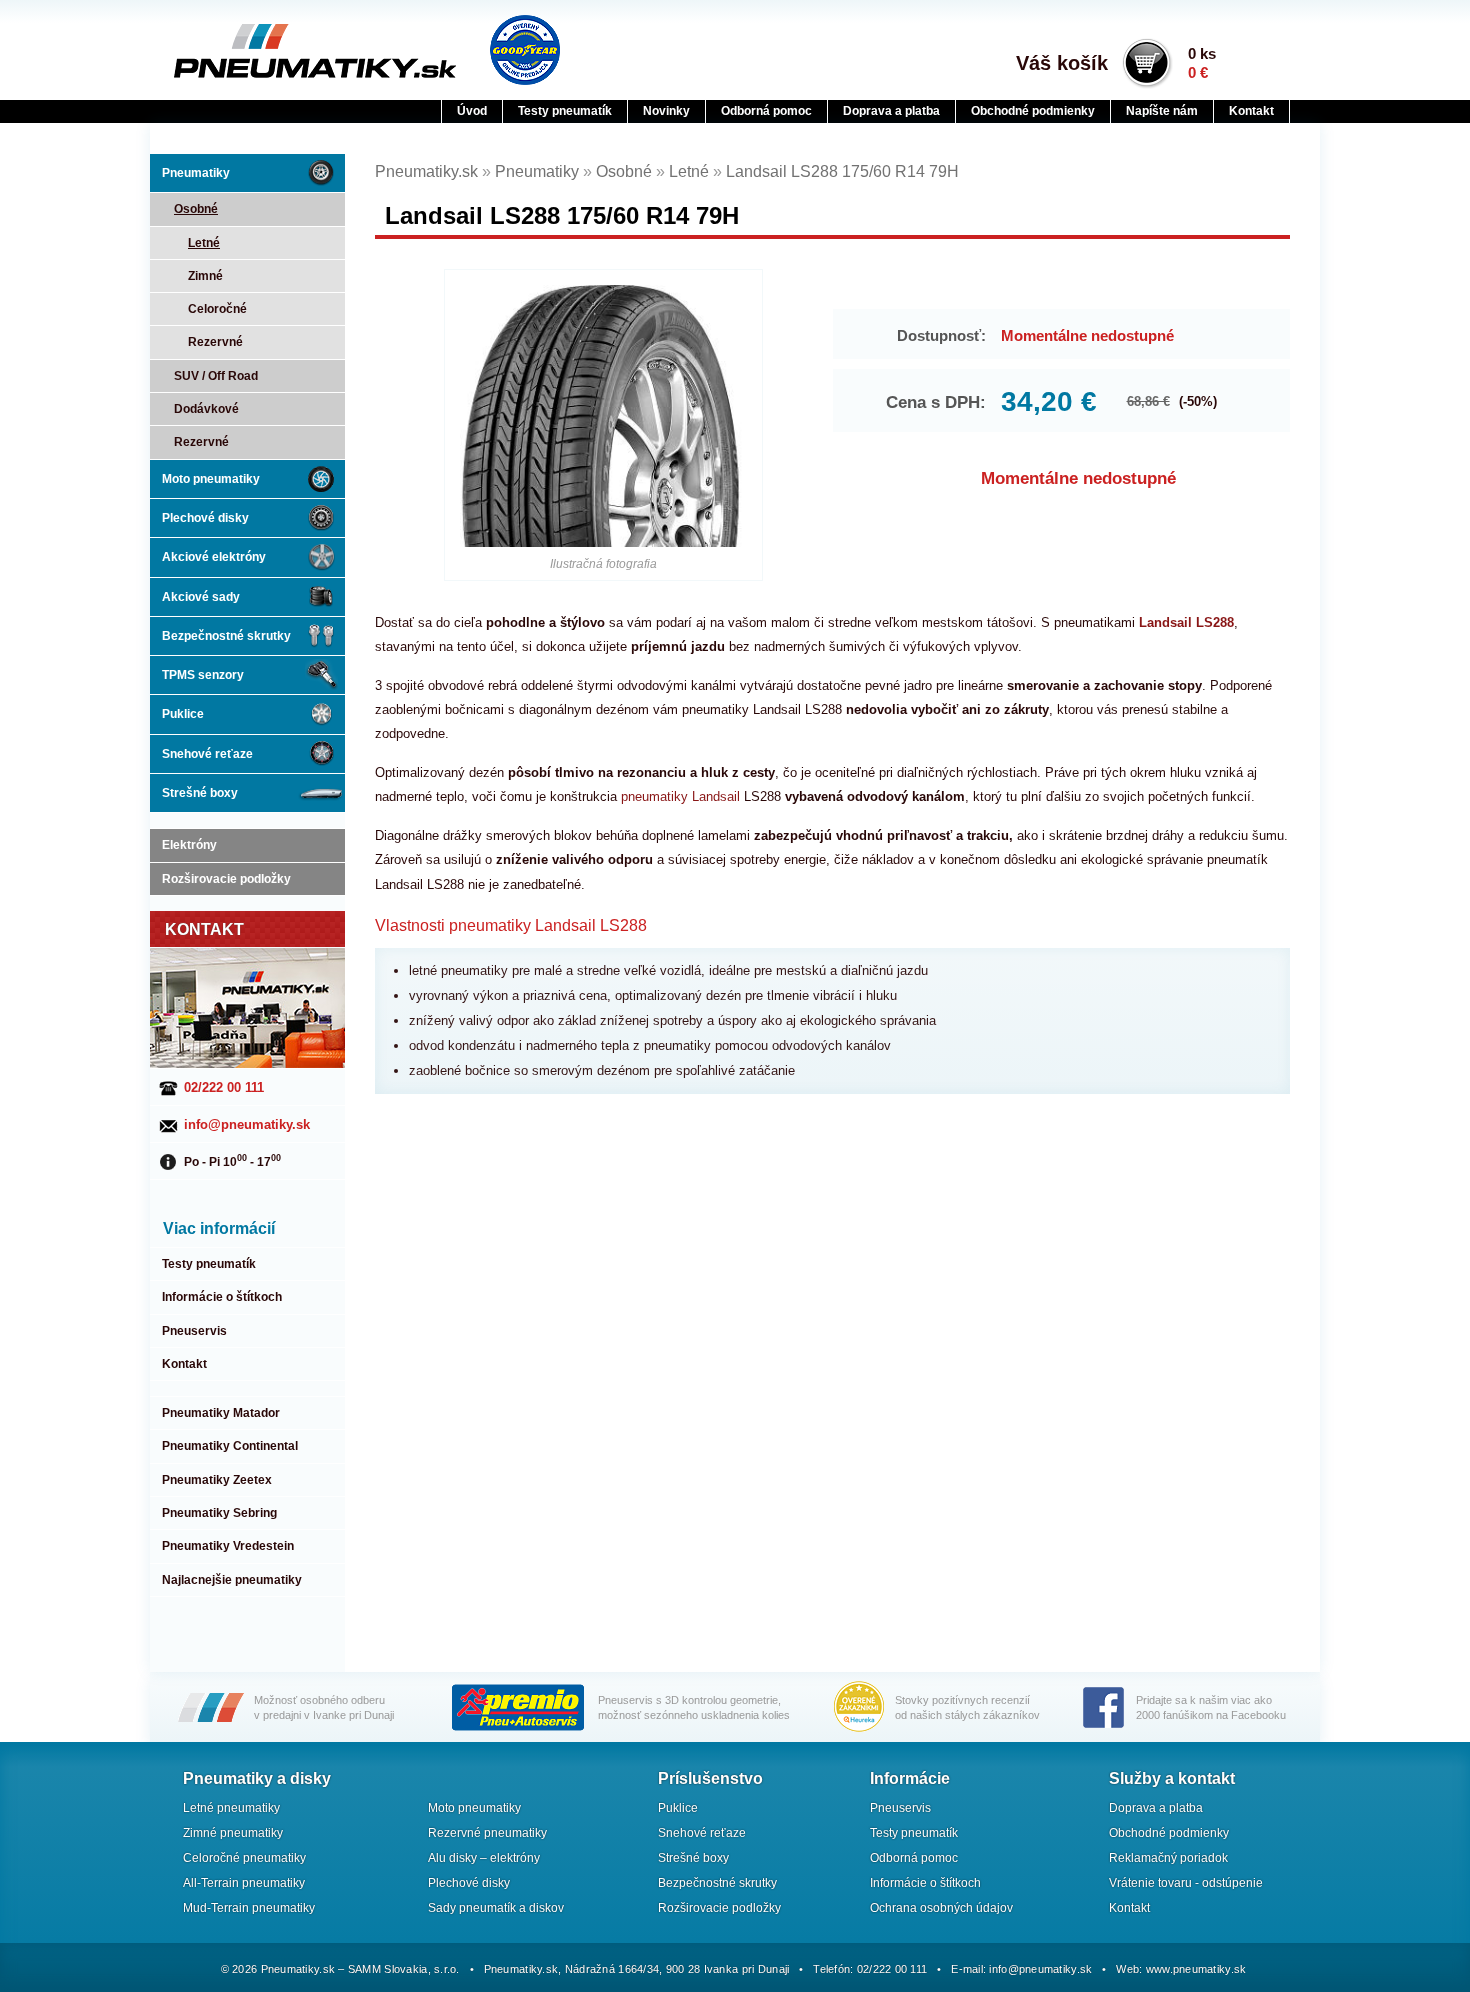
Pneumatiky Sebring (219, 1513)
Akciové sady (201, 597)
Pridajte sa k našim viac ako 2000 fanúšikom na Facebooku (1211, 1707)
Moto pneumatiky (211, 479)
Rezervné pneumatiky (487, 1833)
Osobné (196, 209)
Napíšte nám (1162, 111)
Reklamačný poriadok (1168, 1858)
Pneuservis (194, 1331)
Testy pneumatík (565, 111)
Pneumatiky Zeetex (217, 1480)
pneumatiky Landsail (680, 796)
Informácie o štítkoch (222, 1297)
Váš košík (1062, 63)
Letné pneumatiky (231, 1808)
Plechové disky (205, 518)
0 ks (1202, 63)
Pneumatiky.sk (272, 51)
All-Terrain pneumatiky (244, 1883)
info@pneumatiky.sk (247, 1124)
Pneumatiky (196, 173)
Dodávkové (206, 409)
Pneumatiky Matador (221, 1413)
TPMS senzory (203, 675)
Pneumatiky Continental (230, 1446)
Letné (204, 243)
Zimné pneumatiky (233, 1833)
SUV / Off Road (216, 376)
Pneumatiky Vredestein (228, 1546)
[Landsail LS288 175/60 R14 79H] (604, 416)
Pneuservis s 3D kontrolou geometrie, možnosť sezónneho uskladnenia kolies (694, 1707)
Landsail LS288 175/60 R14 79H (842, 171)
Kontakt (1251, 111)
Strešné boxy (200, 793)
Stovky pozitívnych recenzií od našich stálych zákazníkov (967, 1707)
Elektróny (189, 845)
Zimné (205, 276)
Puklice (183, 714)
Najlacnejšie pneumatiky (232, 1580)
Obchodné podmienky (1033, 111)
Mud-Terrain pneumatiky (249, 1908)
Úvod (472, 111)
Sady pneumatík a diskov (496, 1908)
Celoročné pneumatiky (244, 1858)
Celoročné (217, 309)
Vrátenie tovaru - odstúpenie (1186, 1883)
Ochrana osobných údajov (941, 1908)
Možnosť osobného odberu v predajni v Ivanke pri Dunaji (324, 1707)
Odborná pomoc (766, 111)
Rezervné (215, 342)
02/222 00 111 (224, 1087)
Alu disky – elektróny (484, 1858)
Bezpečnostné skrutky (226, 636)
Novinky (666, 111)
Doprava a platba (891, 111)
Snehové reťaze (207, 754)
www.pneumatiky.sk (1196, 1969)
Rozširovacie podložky (226, 879)
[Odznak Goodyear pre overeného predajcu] (525, 50)
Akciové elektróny (214, 557)
